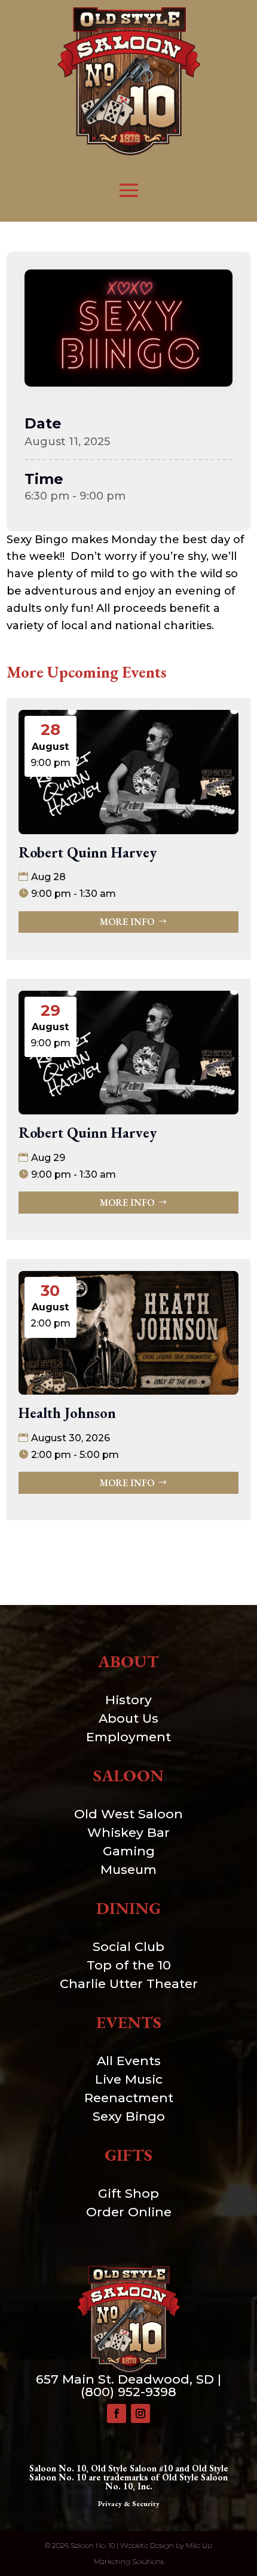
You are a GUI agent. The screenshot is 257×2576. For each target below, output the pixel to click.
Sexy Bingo (129, 2116)
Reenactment (129, 2098)
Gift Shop (128, 2193)
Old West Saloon (128, 1814)
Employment (128, 1737)
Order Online (129, 2212)
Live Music (129, 2079)
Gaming (129, 1851)
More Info (127, 922)
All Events (129, 2061)
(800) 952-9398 (128, 2392)
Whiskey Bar (128, 1832)
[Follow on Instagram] (140, 2413)
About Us (128, 1718)
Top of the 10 (129, 1965)
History (128, 1700)
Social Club (128, 1946)
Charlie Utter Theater (129, 1984)
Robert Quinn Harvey (88, 852)
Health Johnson (67, 1413)
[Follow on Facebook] (117, 2413)
